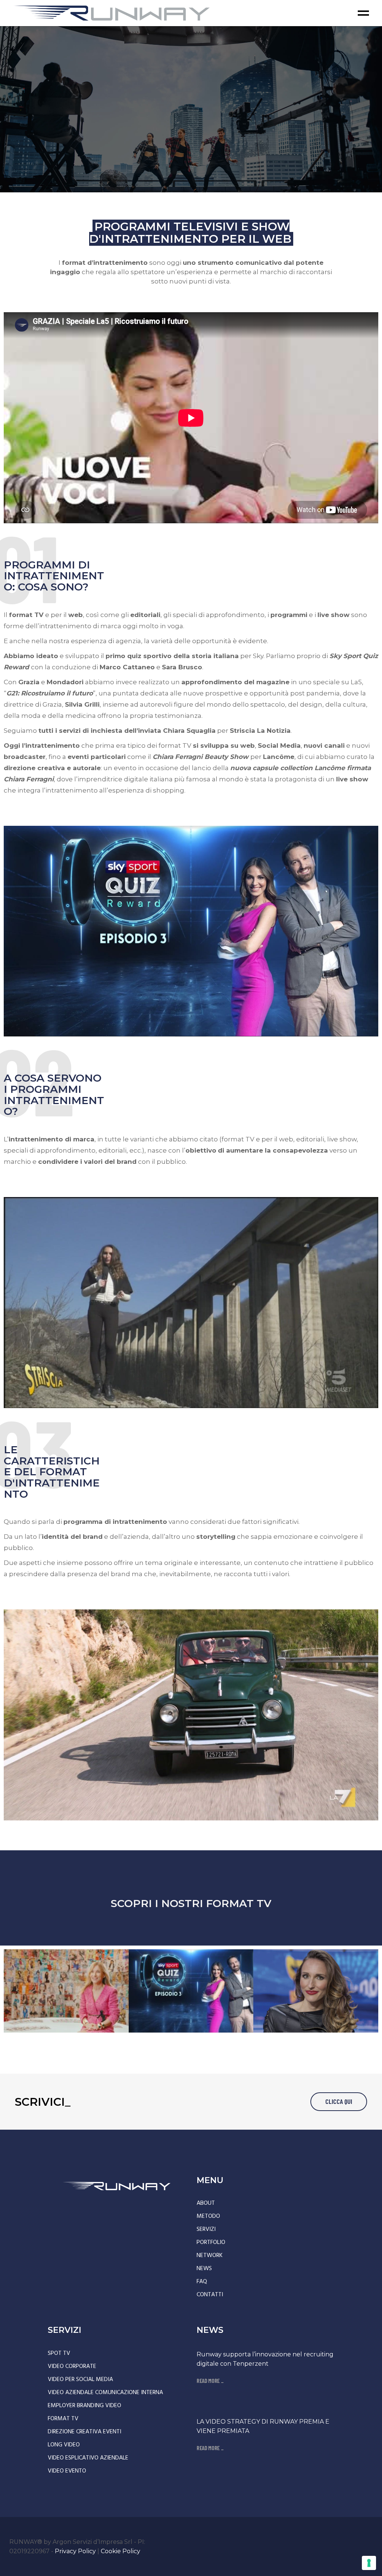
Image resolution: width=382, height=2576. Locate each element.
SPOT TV (59, 2353)
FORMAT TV (63, 2419)
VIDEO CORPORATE (72, 2366)
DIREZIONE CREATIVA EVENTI (84, 2432)
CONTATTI (210, 2295)
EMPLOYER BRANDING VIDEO (84, 2406)
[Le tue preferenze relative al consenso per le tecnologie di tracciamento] (369, 2563)
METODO (208, 2216)
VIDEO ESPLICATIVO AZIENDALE (88, 2458)
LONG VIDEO (64, 2445)
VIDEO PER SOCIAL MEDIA (80, 2380)
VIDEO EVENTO (67, 2471)
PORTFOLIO (211, 2242)
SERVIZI (206, 2229)
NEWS (204, 2269)
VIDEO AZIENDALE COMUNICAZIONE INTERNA (105, 2393)
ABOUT (206, 2203)
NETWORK (210, 2256)
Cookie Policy (120, 2551)
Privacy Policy (75, 2551)
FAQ (202, 2282)
